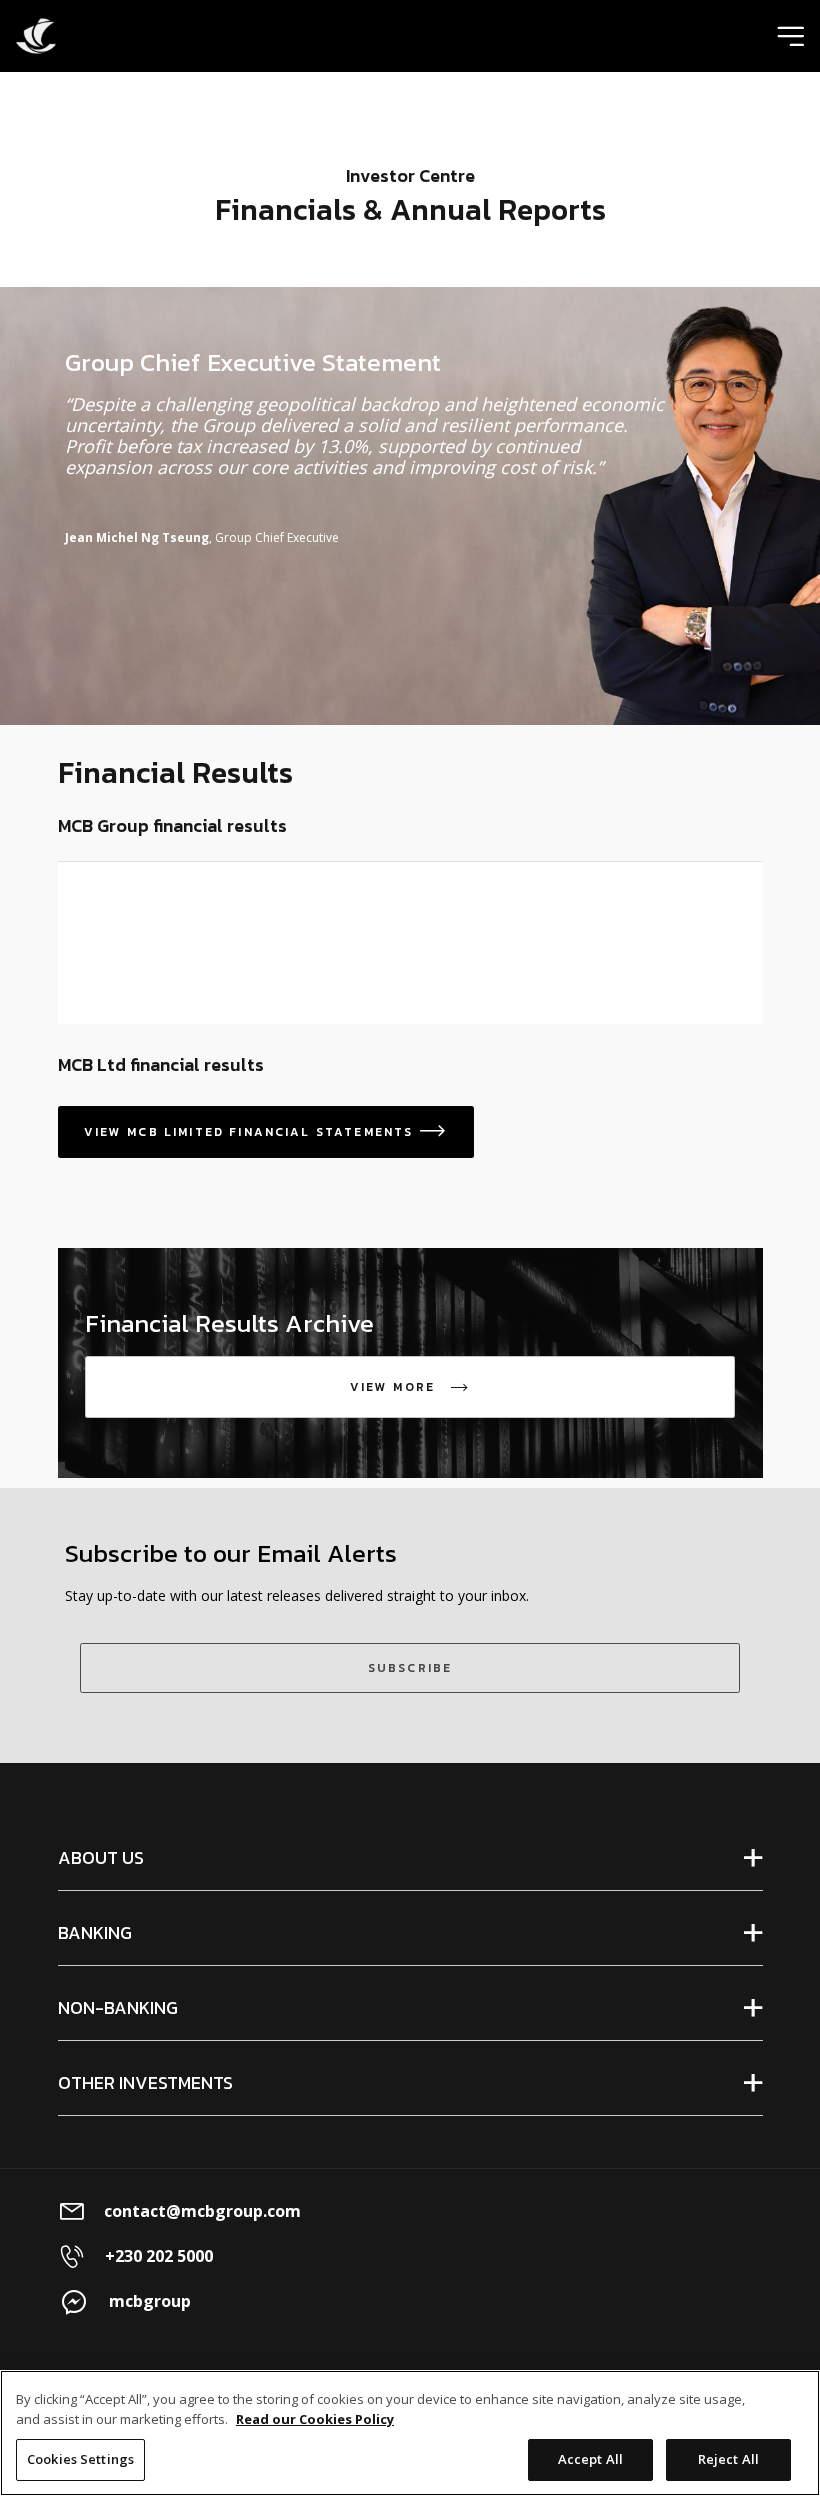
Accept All (590, 2459)
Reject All (728, 2459)
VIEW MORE (416, 1387)
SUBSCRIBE (410, 1668)
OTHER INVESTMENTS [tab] (145, 2082)
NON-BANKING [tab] (118, 2007)
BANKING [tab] (95, 1932)
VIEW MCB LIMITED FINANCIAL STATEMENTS (265, 1132)
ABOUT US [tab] (101, 1857)
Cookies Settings (80, 2459)
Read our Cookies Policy (315, 2419)
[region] (410, 2433)
